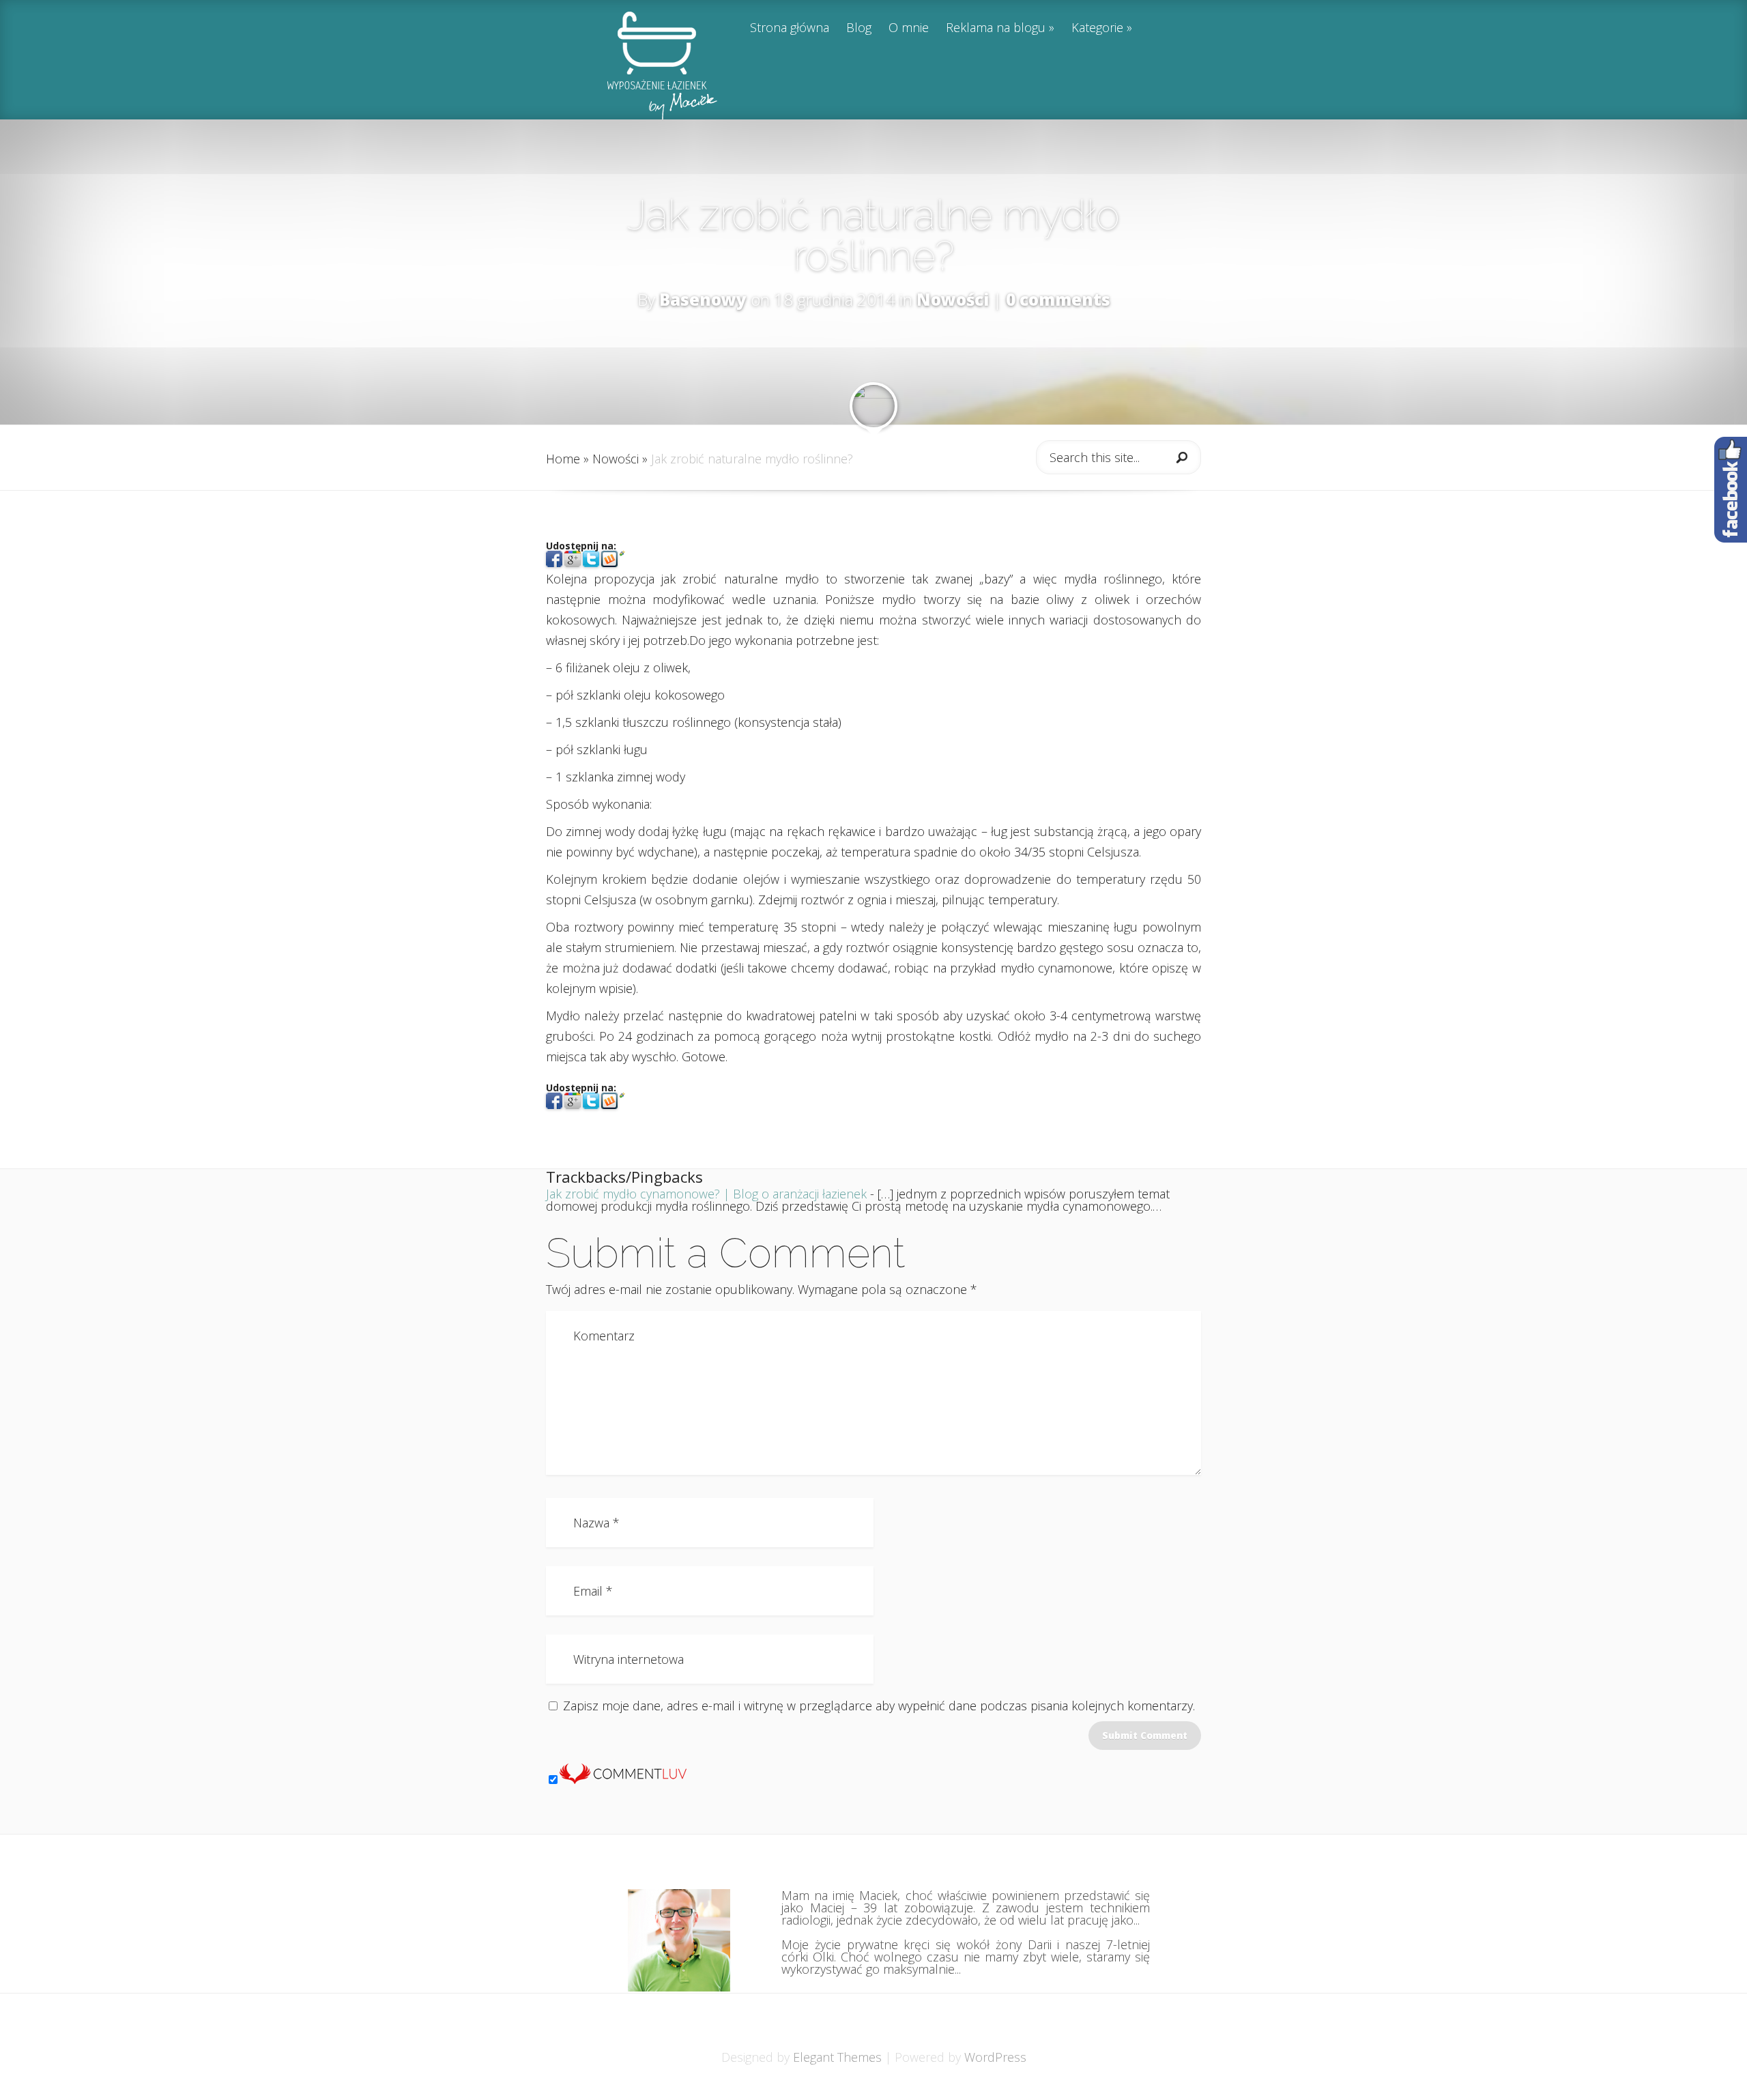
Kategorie (1097, 28)
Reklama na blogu (996, 28)
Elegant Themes (837, 2057)
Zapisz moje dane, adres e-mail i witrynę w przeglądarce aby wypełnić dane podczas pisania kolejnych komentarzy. (879, 1706)
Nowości (953, 299)
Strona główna (790, 28)
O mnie (909, 28)
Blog (859, 28)
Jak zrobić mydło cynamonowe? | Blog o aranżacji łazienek (706, 1194)
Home (563, 459)
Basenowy (703, 299)
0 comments (1058, 299)
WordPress (995, 2057)
